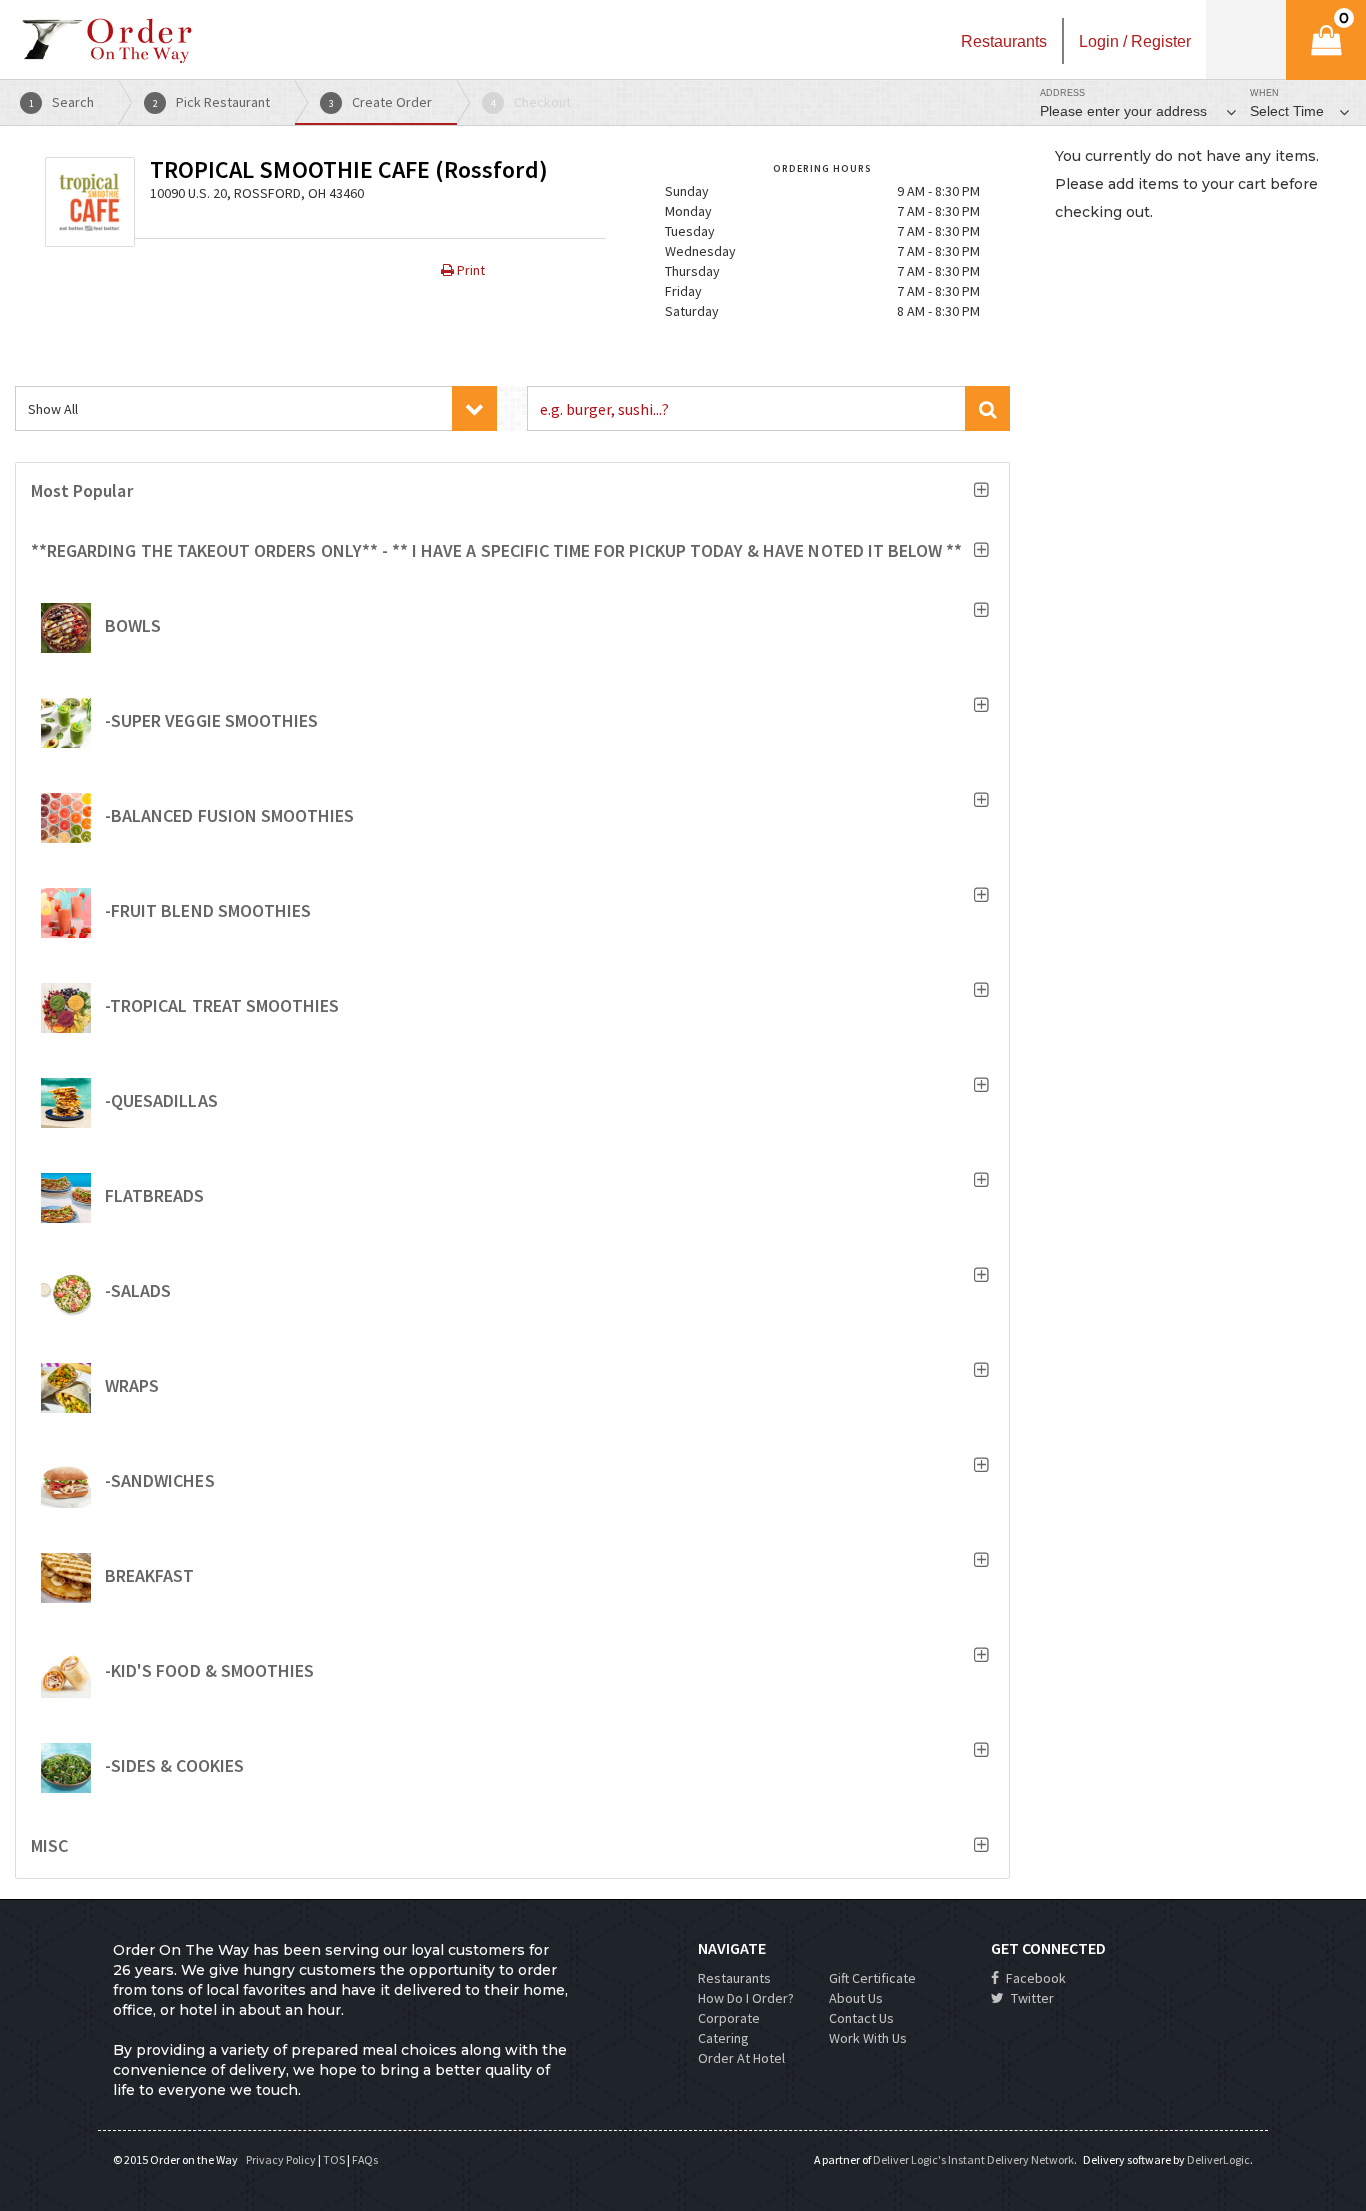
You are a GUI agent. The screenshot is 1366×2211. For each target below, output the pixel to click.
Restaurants (734, 1978)
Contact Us (861, 2018)
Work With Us (868, 2038)
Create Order (381, 102)
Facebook (1034, 1978)
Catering (723, 2038)
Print (469, 270)
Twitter (1031, 1998)
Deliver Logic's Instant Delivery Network (973, 2159)
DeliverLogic (1218, 2159)
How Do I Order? (746, 1998)
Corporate (729, 2018)
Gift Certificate (872, 1978)
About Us (856, 1998)
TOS (334, 2159)
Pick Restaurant (212, 102)
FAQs (365, 2159)
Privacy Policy (281, 2159)
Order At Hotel (741, 2058)
